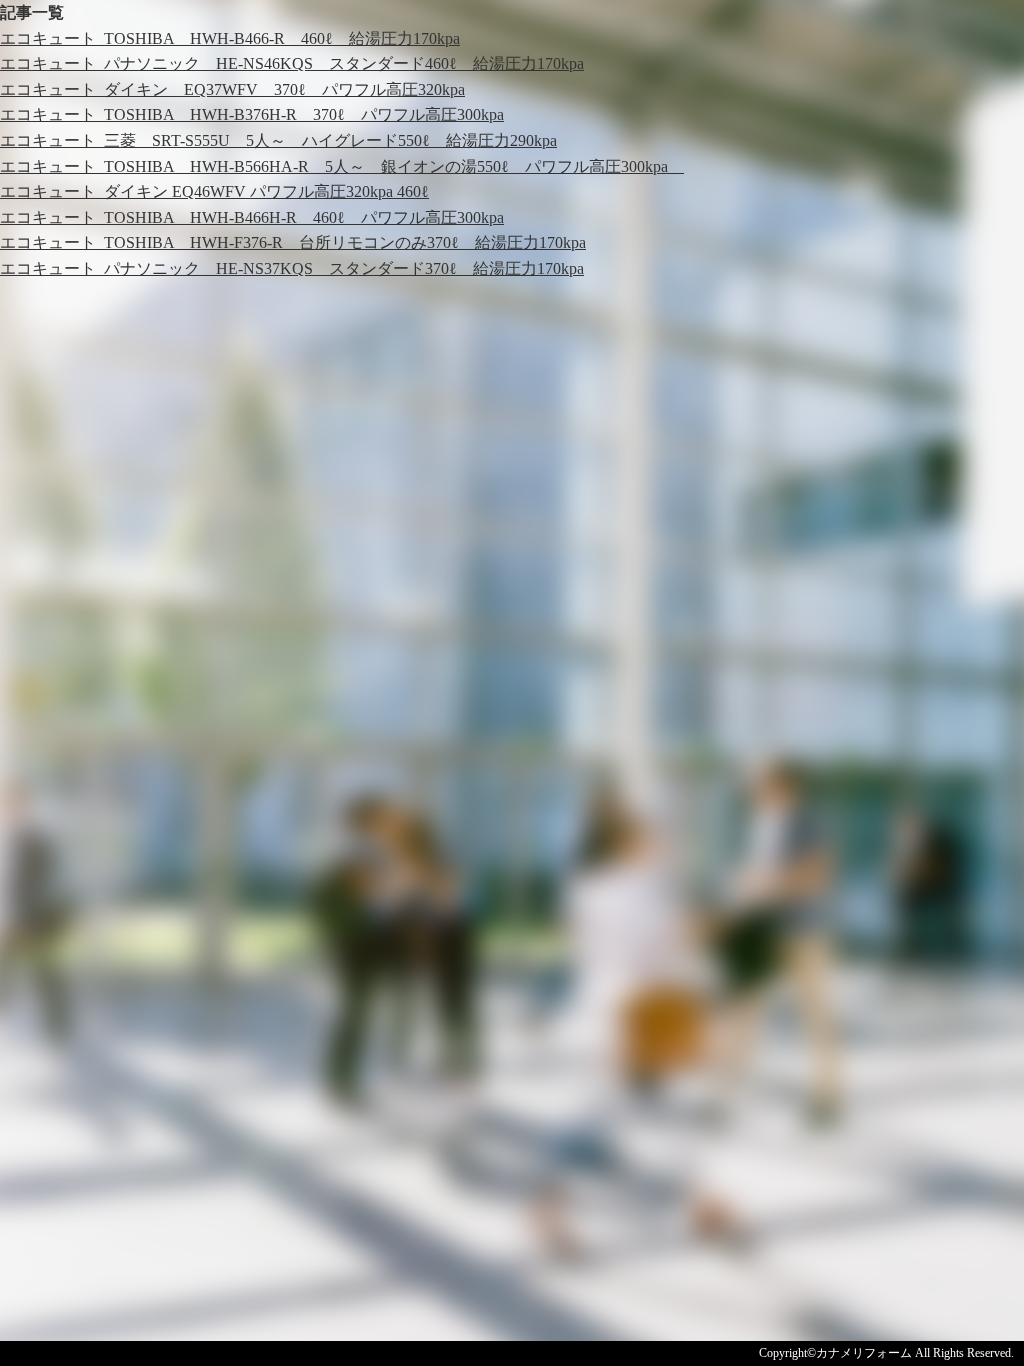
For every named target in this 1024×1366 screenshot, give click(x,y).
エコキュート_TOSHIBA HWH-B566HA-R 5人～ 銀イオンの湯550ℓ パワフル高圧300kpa (342, 166)
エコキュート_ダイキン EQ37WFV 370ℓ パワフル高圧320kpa (232, 89)
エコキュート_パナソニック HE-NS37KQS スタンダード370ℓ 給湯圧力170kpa (292, 268)
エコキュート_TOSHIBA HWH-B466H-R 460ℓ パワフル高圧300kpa (252, 217)
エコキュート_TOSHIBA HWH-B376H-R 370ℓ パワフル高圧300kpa (252, 114)
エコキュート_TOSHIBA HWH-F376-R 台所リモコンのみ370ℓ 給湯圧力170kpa (293, 242)
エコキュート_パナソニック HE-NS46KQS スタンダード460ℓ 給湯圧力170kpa (292, 63)
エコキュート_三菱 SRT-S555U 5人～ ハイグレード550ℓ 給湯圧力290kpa (278, 140)
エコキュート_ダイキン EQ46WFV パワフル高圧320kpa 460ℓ (214, 191)
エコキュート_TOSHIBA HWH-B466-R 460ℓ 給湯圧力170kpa (230, 38)
